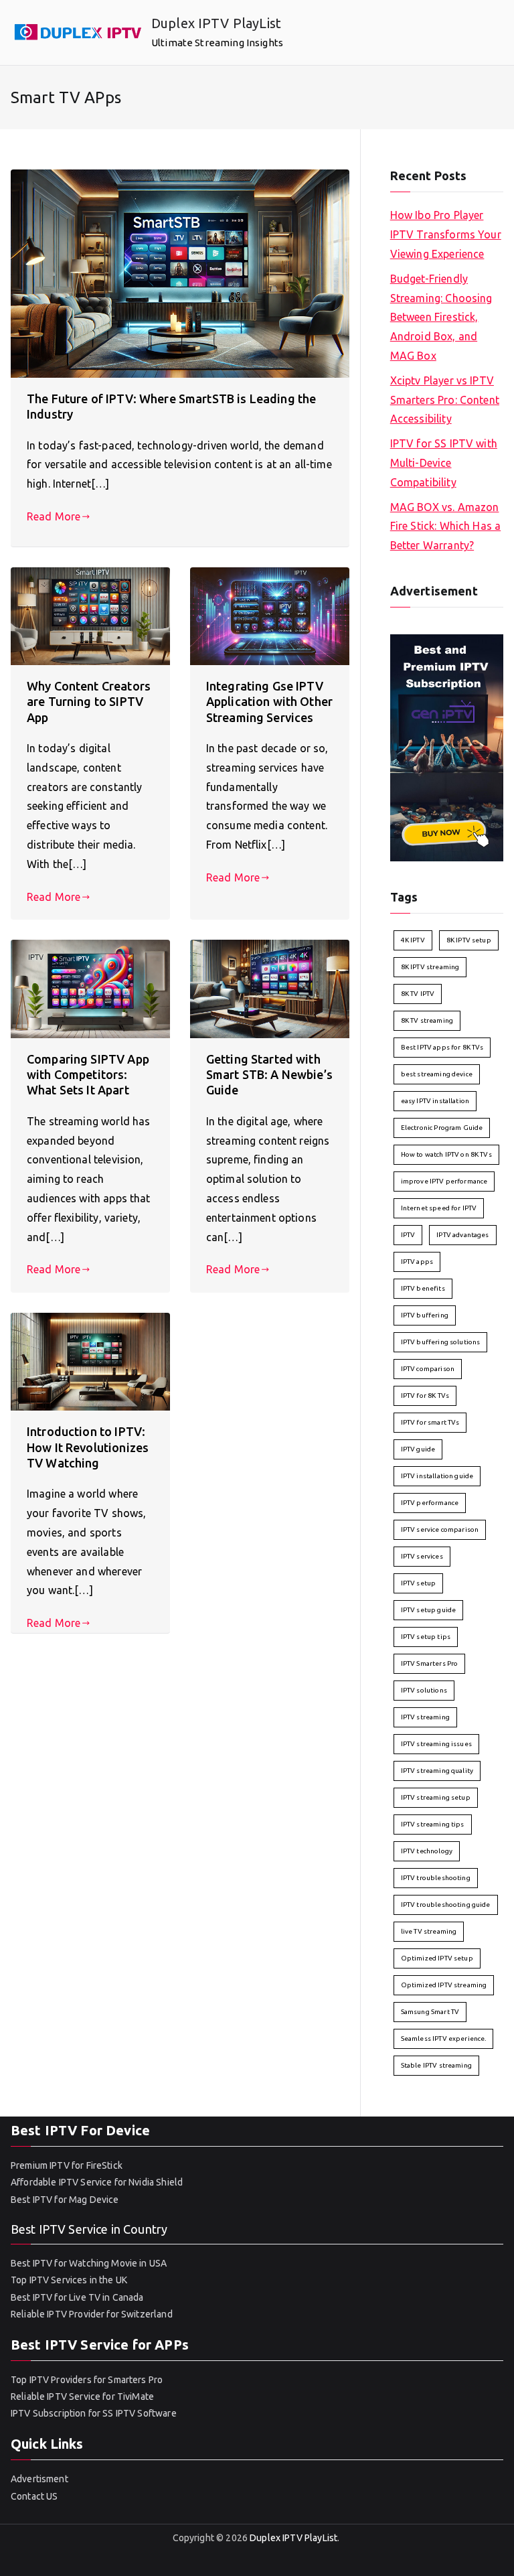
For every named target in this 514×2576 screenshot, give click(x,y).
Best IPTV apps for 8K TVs (442, 1047)
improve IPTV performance (444, 1181)
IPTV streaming (425, 1717)
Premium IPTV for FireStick (67, 2165)
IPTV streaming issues (436, 1744)
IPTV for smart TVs (430, 1422)
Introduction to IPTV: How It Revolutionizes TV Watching (88, 1447)
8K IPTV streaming (430, 967)
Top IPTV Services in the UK (69, 2280)
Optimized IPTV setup (437, 1958)
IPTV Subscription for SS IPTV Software (94, 2413)
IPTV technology (427, 1851)
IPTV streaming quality (437, 1771)
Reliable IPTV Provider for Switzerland (92, 2314)
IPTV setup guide (428, 1610)
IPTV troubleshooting (436, 1878)
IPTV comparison (428, 1369)
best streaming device (437, 1074)
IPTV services (422, 1556)
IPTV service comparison (440, 1529)
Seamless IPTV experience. (444, 2038)
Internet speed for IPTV (439, 1208)
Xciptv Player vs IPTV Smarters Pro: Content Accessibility (445, 400)
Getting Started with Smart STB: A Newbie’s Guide (269, 1075)
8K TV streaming (427, 1020)
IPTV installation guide (437, 1476)
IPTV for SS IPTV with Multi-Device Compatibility (444, 463)
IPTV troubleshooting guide (446, 1905)
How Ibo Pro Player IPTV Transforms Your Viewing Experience (446, 234)
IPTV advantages (462, 1235)
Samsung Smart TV (430, 2012)
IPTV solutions (424, 1690)
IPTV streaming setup (436, 1797)
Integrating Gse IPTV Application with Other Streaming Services (269, 702)
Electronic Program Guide (442, 1128)
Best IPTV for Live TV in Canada (77, 2297)
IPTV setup (419, 1583)
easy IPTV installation (435, 1101)
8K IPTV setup (469, 940)
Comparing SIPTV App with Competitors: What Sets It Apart (88, 1075)
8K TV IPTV (418, 994)
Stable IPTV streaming (436, 2065)
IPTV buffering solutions (441, 1342)
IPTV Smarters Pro (430, 1663)
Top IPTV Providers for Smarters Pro (87, 2380)
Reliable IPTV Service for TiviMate (82, 2396)
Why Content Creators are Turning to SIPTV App (89, 702)
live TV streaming (429, 1931)
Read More (54, 516)
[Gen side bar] (447, 746)
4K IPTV (413, 940)
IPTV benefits (423, 1288)
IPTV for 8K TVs (425, 1396)
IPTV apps (417, 1262)
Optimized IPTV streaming (444, 1985)
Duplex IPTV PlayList (216, 23)
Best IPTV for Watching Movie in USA (89, 2263)
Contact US (34, 2496)
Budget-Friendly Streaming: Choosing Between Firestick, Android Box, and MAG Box (441, 317)
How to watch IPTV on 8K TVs (446, 1154)
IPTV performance (430, 1503)
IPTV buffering (425, 1315)
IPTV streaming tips (433, 1824)
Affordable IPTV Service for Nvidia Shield (97, 2182)
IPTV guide (418, 1449)
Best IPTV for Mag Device (65, 2200)
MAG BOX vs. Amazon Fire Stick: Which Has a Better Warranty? (445, 526)
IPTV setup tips (426, 1637)
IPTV (408, 1235)
